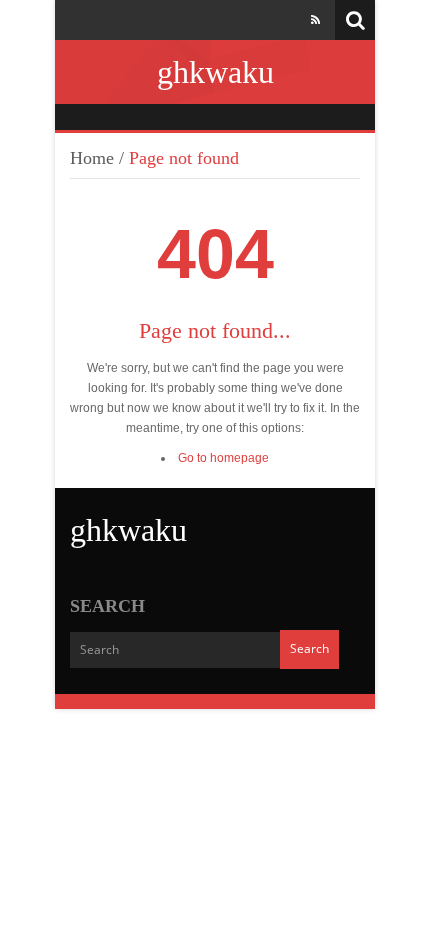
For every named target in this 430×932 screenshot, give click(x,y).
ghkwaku (215, 72)
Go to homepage (223, 458)
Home (92, 158)
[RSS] (315, 20)
